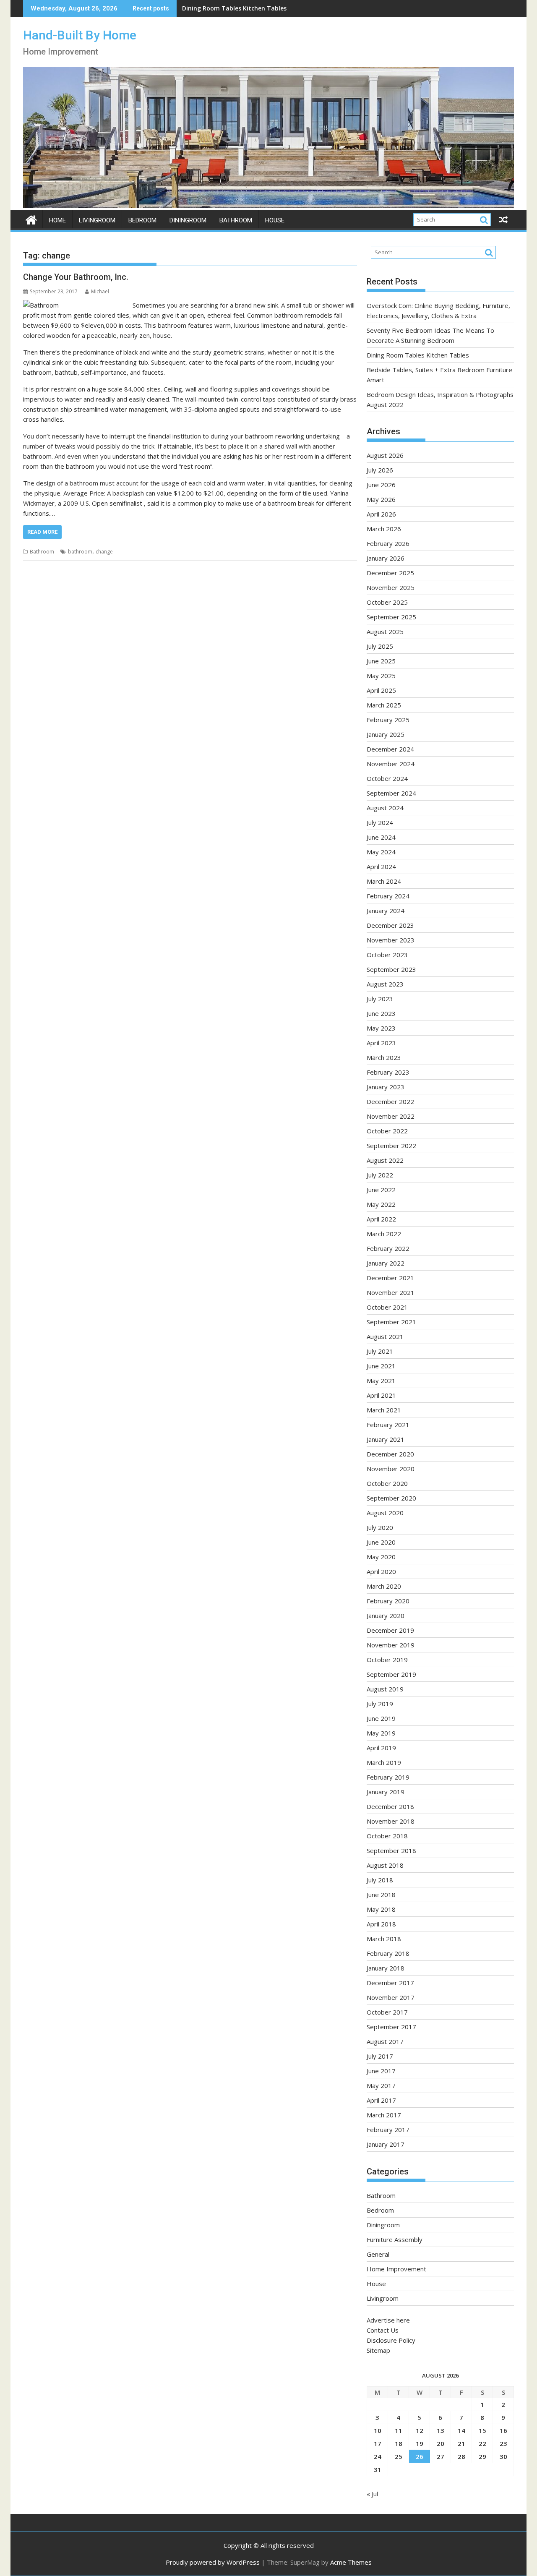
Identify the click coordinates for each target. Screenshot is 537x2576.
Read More (42, 532)
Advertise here (388, 2320)
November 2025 (391, 587)
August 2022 (385, 1160)
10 (378, 2430)
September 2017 (391, 2027)
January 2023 (386, 1087)
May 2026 (381, 499)
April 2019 (381, 1748)
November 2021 (391, 1292)
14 (461, 2430)
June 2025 (381, 661)
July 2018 (380, 1880)
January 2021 (386, 1439)
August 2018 (385, 1865)
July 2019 (380, 1704)
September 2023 (391, 969)
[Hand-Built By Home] (268, 205)
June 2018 (381, 1895)
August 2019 (385, 1689)
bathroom (80, 552)
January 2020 (386, 1616)
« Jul (372, 2494)
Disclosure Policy (391, 2340)
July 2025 (380, 646)
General (378, 2254)
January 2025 (386, 734)
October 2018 (387, 1836)
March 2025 (384, 705)
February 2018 (388, 1953)
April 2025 (381, 690)
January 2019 (386, 1792)
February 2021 (388, 1425)
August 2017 (385, 2041)
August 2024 (385, 808)
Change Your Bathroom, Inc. (76, 277)
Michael (100, 291)
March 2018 (384, 1939)
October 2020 (387, 1483)
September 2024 (391, 793)
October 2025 (387, 602)
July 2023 (380, 999)
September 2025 (391, 617)
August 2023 (385, 984)
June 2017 (381, 2071)
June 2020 (381, 1542)
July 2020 (380, 1527)
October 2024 (387, 778)
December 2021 (390, 1278)
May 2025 (381, 676)
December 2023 (390, 925)
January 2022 (386, 1263)
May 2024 (381, 852)
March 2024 (384, 881)
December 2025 (390, 573)
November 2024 (391, 764)
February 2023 (388, 1072)
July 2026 (380, 470)
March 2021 (384, 1410)
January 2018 (386, 1968)
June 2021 (381, 1366)
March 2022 (384, 1234)
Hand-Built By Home (80, 35)
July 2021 (380, 1351)
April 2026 (381, 514)
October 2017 (387, 2012)
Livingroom (97, 220)
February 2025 (388, 720)
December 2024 (390, 749)
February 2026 (388, 543)
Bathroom (236, 220)
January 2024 (386, 911)
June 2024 (381, 837)
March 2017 (384, 2115)
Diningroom (188, 220)
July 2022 (380, 1175)
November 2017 (391, 1997)
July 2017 (380, 2056)
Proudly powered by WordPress (213, 2562)
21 (461, 2443)
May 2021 (381, 1381)
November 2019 (391, 1645)
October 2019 (387, 1660)
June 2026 (381, 485)
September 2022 (391, 1146)
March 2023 (384, 1057)
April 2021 (381, 1395)
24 (378, 2456)
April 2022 (381, 1219)
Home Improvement (396, 2269)
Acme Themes (351, 2562)
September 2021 (391, 1322)
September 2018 (391, 1850)
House (275, 220)
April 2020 (381, 1571)
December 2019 (390, 1630)
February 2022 (388, 1248)
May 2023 (381, 1028)
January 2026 (386, 558)
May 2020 (381, 1557)
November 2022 (391, 1116)
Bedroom (142, 220)
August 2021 (385, 1336)
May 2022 (381, 1204)
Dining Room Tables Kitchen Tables (234, 8)
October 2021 (387, 1307)
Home (57, 220)
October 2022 (387, 1131)
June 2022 (381, 1190)
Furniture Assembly (395, 2239)
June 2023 (381, 1013)
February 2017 (388, 2130)
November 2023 (391, 940)
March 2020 (384, 1586)
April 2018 (381, 1924)
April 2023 (381, 1043)
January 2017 (386, 2144)
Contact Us (383, 2330)
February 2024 (388, 896)
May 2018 (381, 1909)
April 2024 (381, 866)
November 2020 (391, 1469)
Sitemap (378, 2350)
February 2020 (388, 1601)
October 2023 (387, 955)
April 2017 (381, 2100)
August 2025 (385, 632)
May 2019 (381, 1733)
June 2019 (381, 1718)
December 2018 (390, 1806)
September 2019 (391, 1674)
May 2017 (381, 2085)
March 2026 (384, 529)
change (104, 552)
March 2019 (384, 1762)
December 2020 (390, 1454)
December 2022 (390, 1101)
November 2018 (391, 1821)
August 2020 (385, 1513)
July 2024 (380, 822)
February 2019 (388, 1777)
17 (378, 2443)
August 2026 (385, 455)
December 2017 (390, 1983)
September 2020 (391, 1498)
